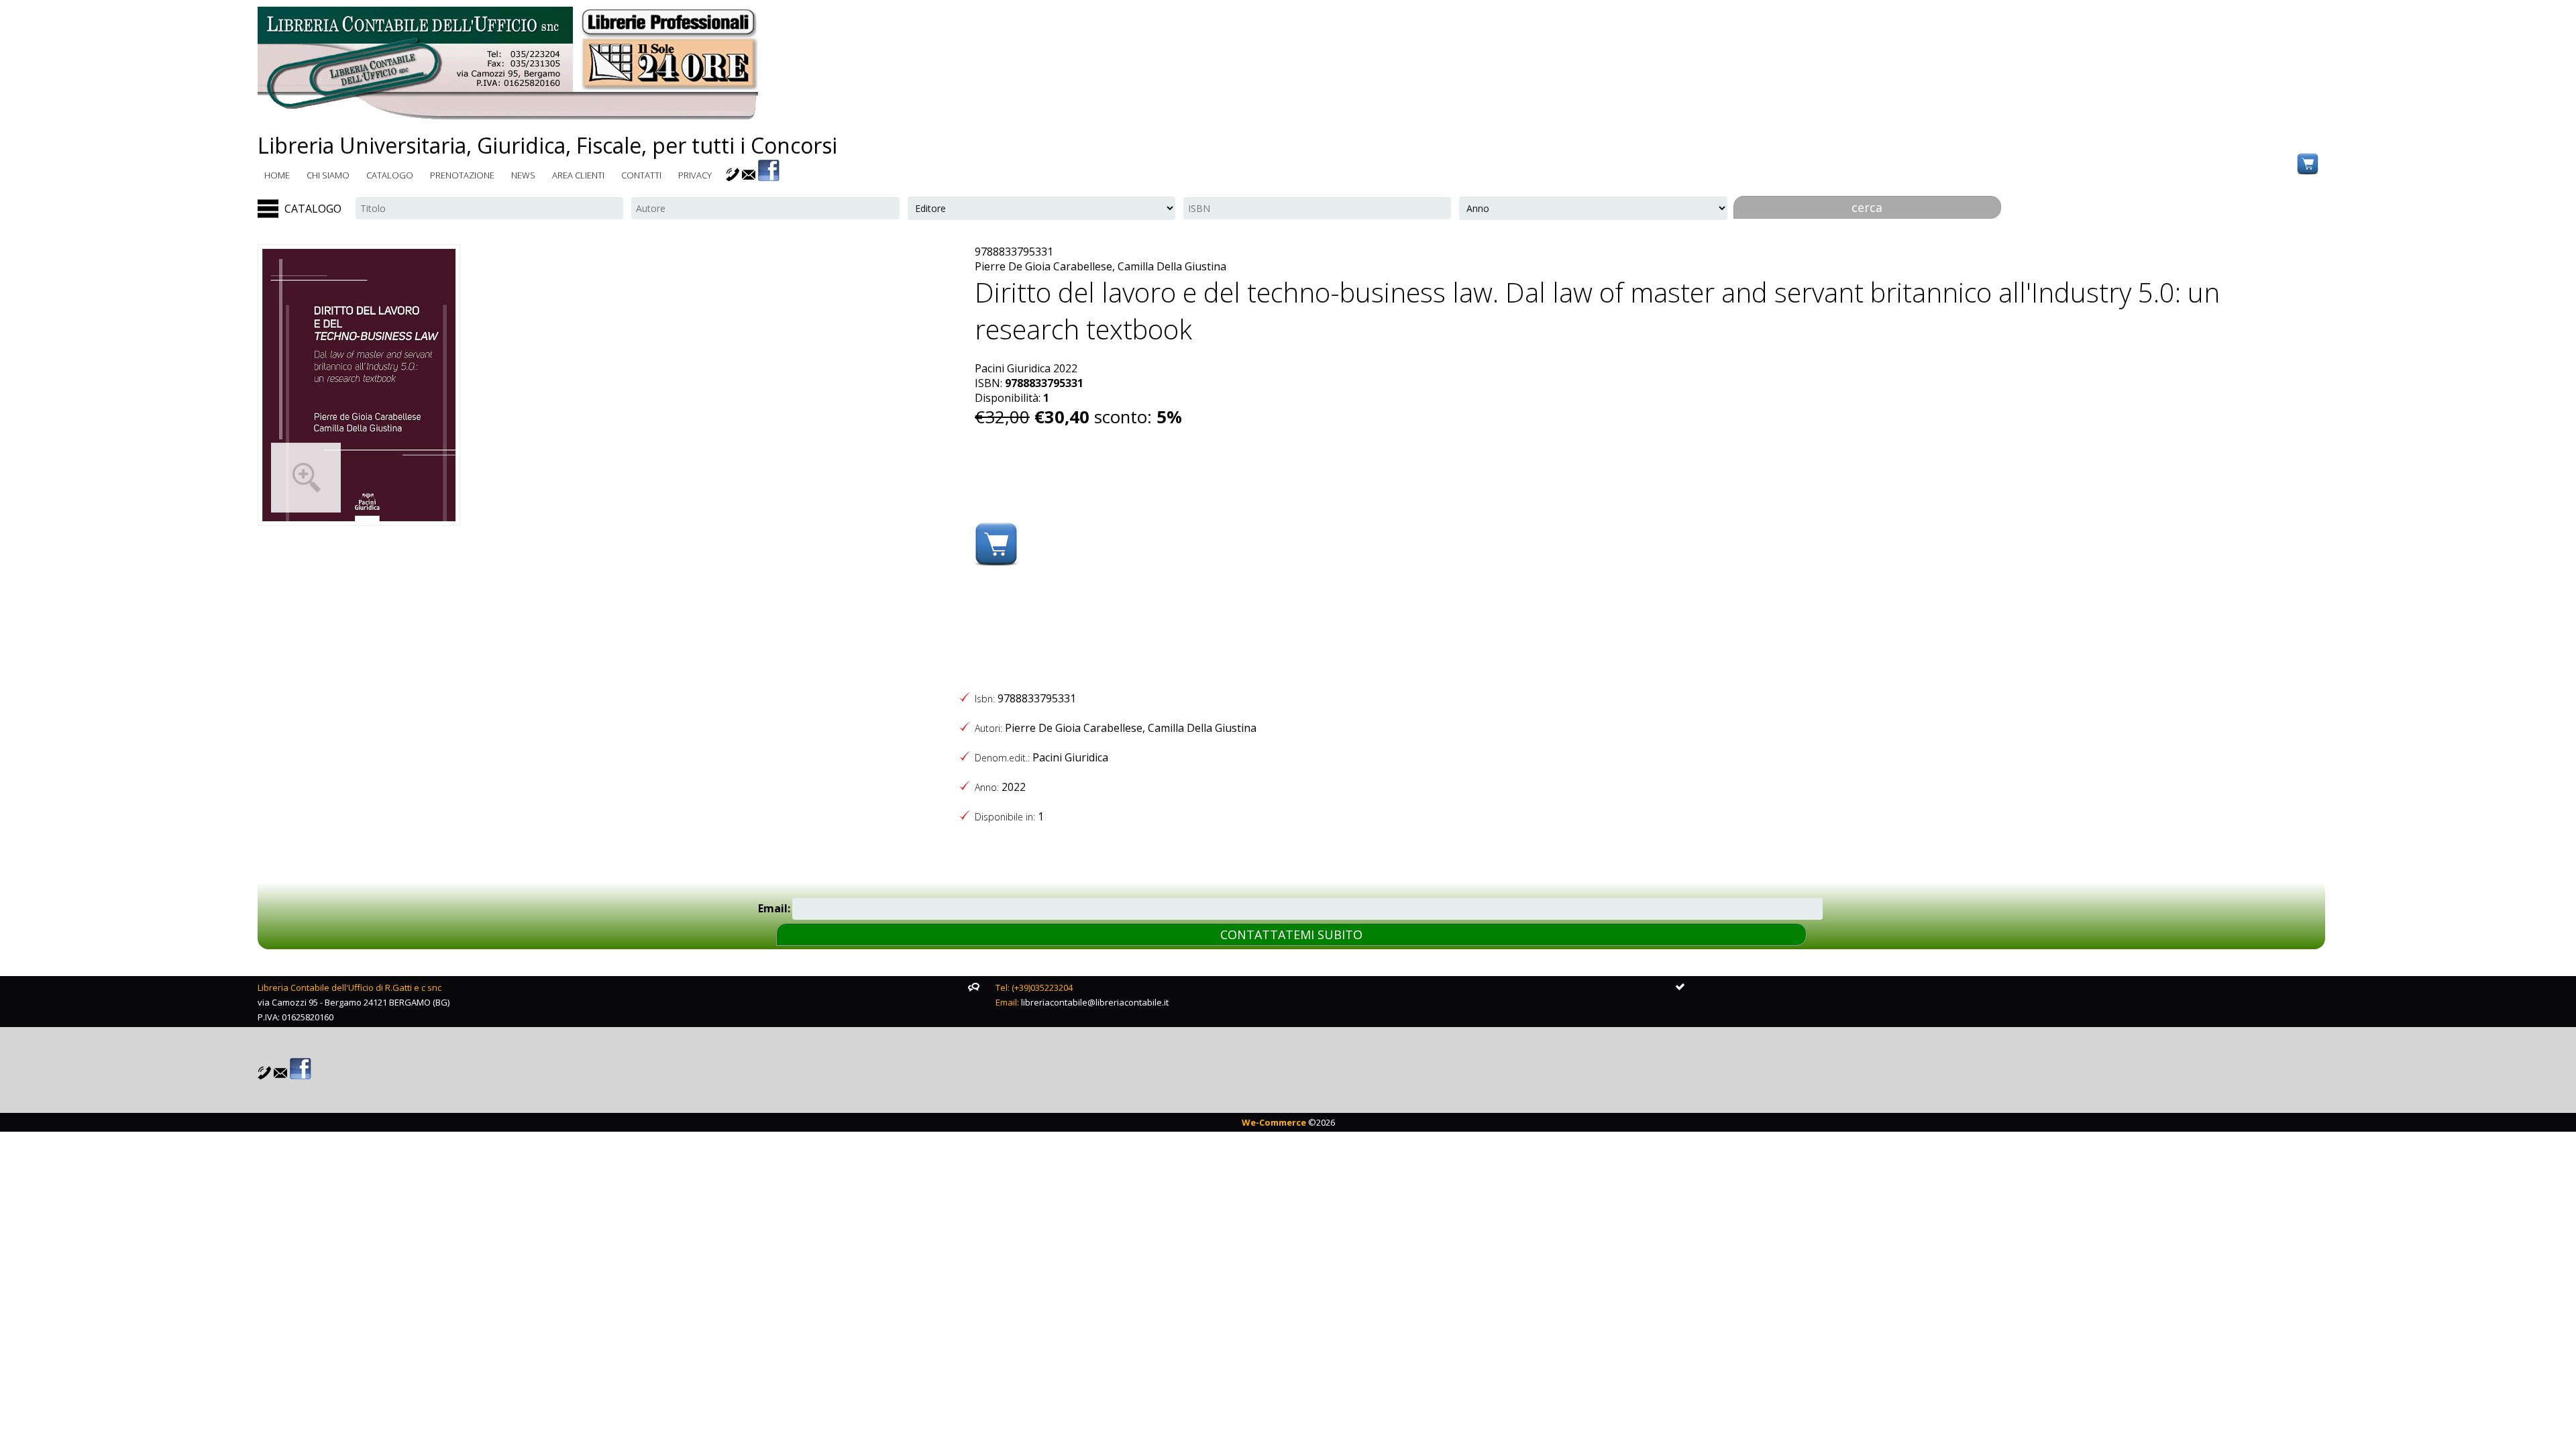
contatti (641, 175)
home (277, 175)
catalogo (390, 175)
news (523, 175)
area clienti (578, 175)
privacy (695, 175)
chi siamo (328, 175)
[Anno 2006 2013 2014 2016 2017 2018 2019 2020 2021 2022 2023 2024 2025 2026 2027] (1593, 208)
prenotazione (462, 175)
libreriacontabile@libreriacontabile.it (1095, 1002)
